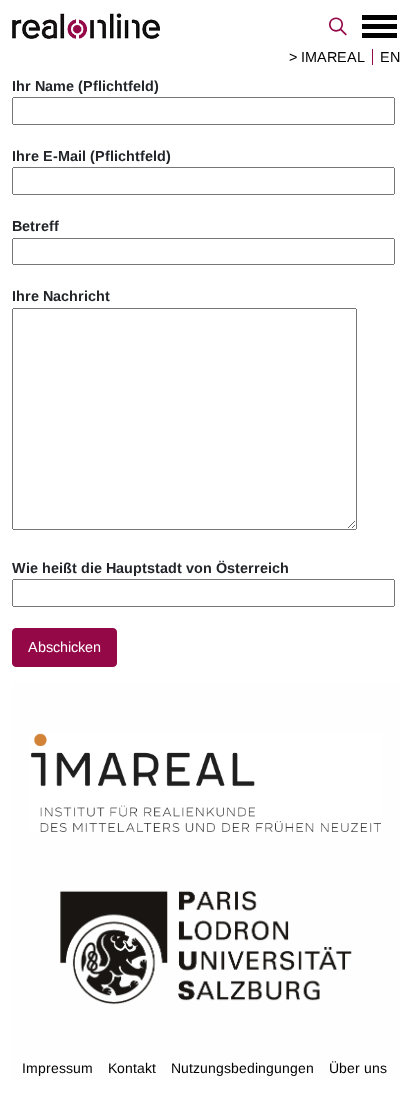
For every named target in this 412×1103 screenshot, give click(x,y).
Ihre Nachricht (61, 296)
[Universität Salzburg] (206, 946)
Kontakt (132, 1068)
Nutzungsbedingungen (242, 1068)
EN (390, 57)
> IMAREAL (327, 57)
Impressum (57, 1068)
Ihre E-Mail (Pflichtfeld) (91, 156)
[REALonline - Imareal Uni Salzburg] (206, 26)
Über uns (358, 1068)
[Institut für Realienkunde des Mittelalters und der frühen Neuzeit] (206, 784)
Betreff (35, 226)
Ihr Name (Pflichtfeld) (85, 86)
